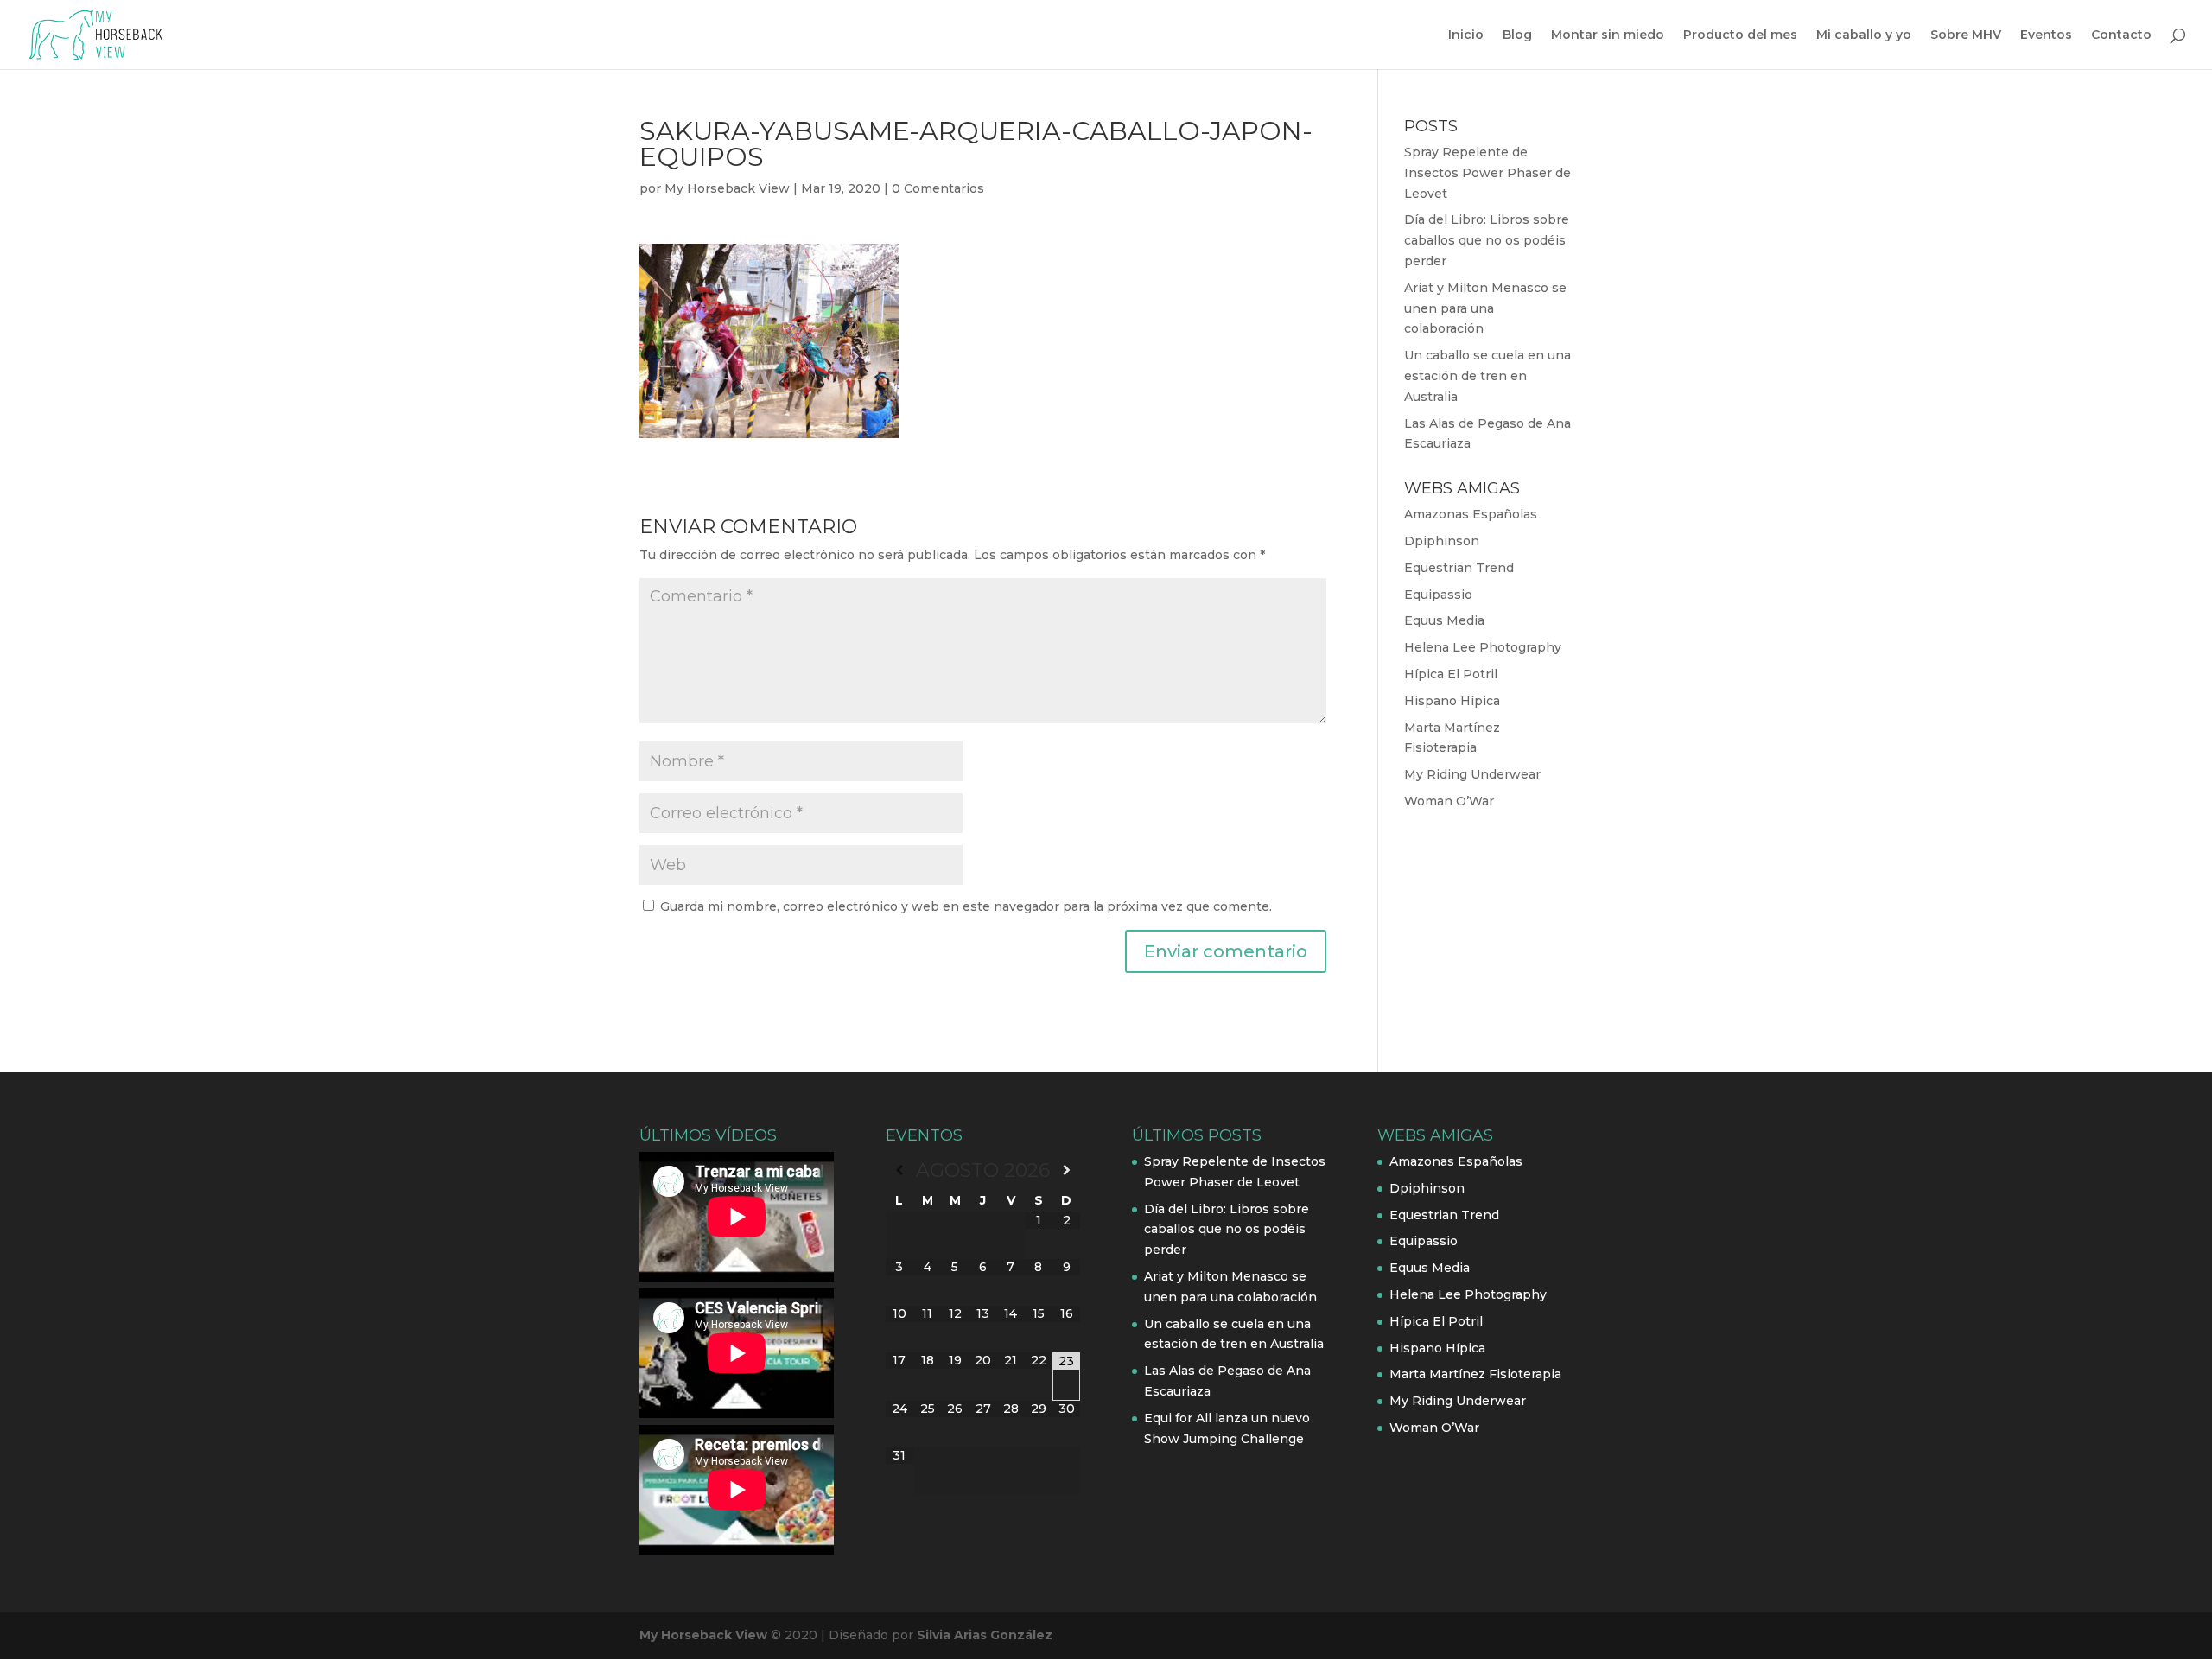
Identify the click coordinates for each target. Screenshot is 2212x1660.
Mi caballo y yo (1864, 35)
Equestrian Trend (1459, 568)
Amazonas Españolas (1471, 514)
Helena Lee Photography (1483, 647)
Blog (1517, 35)
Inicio (1466, 35)
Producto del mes (1740, 35)
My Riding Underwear (1472, 774)
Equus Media (1444, 620)
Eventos (2046, 35)
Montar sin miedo (1608, 35)
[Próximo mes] (1066, 1170)
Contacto (2121, 35)
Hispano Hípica (1452, 701)
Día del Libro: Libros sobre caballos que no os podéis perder (1487, 240)
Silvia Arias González (985, 1635)
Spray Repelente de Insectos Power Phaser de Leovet (1487, 173)
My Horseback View (727, 188)
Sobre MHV (1966, 35)
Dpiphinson (1442, 541)
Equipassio (1438, 595)
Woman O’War (1449, 801)
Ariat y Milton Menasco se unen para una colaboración (1485, 308)
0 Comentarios (938, 188)
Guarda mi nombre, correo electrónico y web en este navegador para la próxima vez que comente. (966, 906)
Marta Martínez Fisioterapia (1475, 1374)
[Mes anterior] (899, 1170)
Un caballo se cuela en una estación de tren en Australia (1487, 376)
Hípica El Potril (1451, 674)
